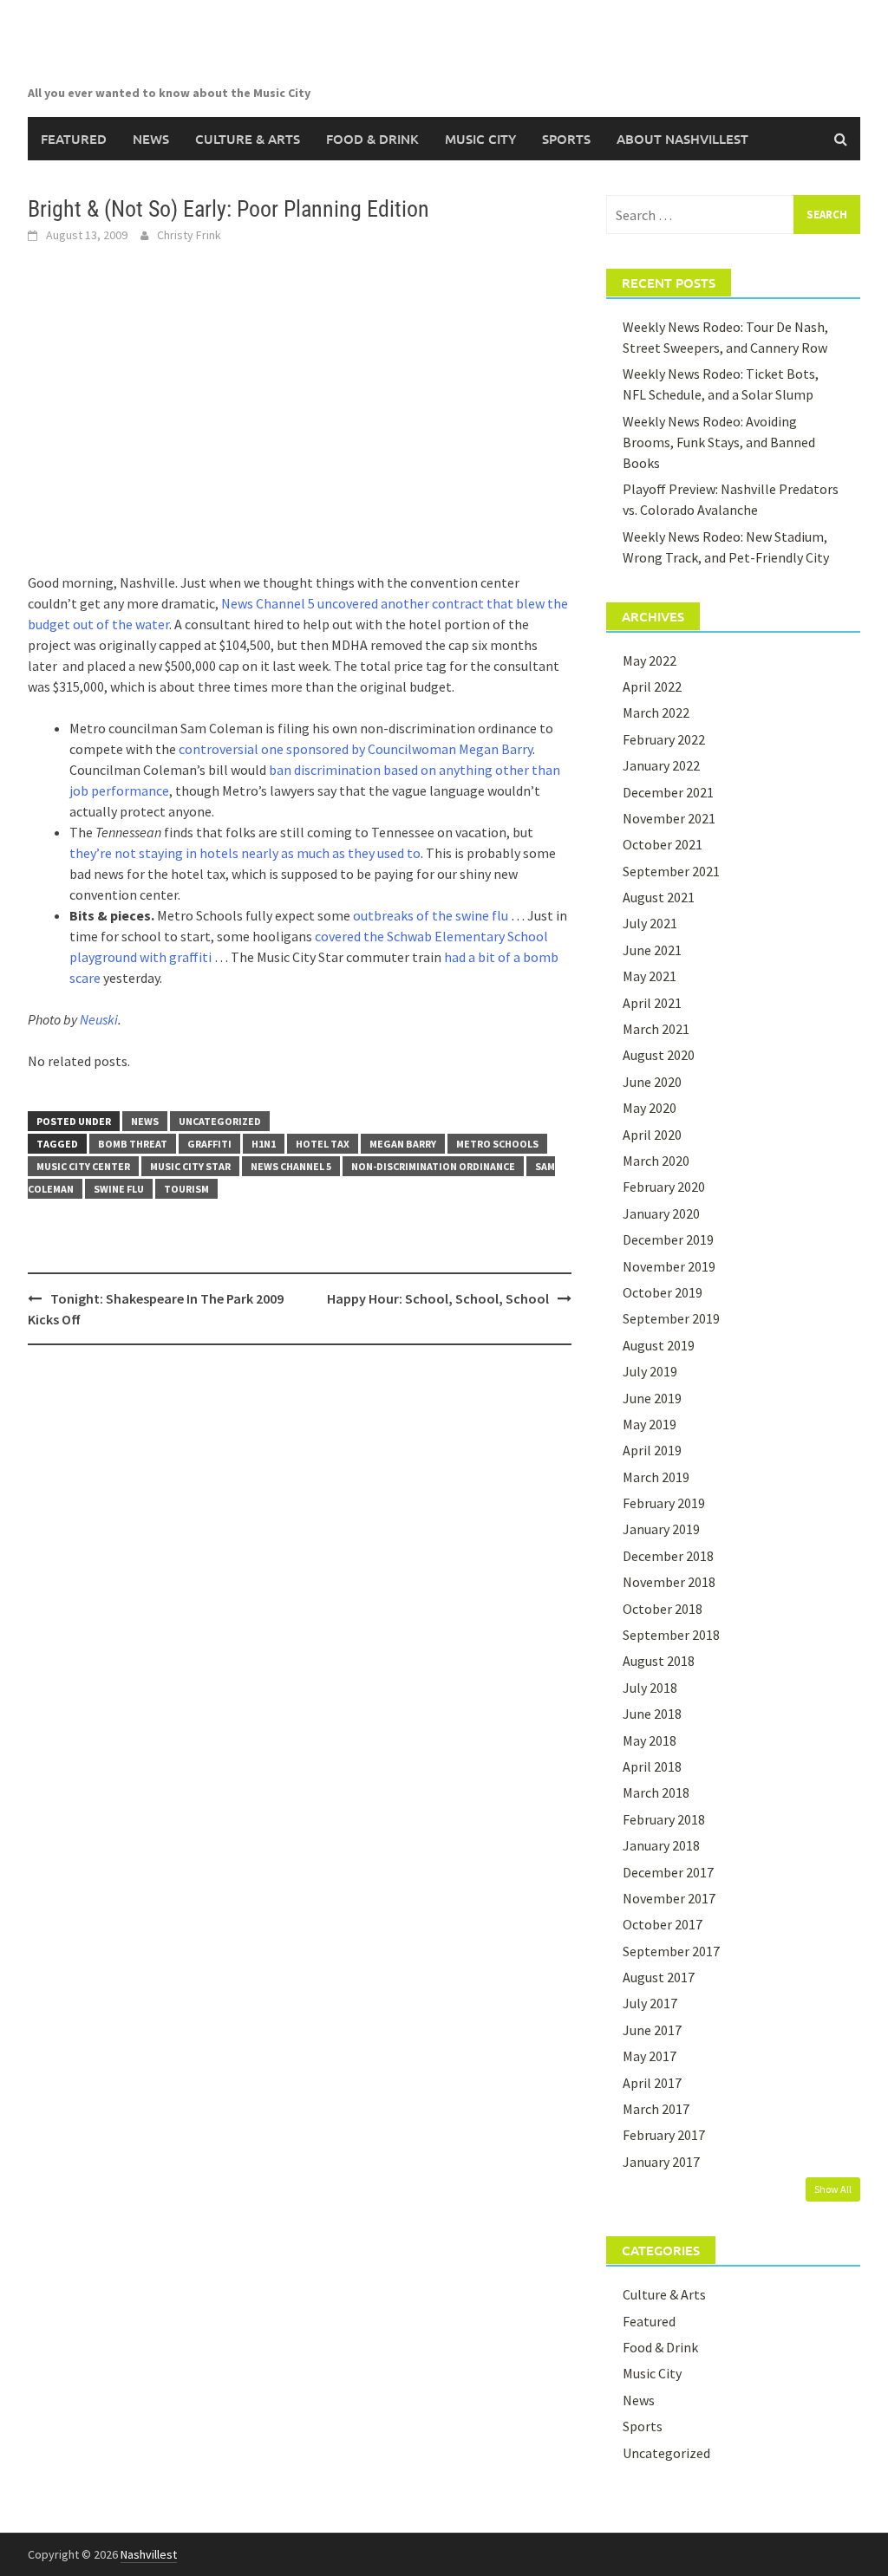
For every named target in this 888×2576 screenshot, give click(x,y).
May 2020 (650, 1108)
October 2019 (663, 1292)
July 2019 (650, 1371)
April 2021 (652, 1003)
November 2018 (669, 1582)
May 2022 (650, 660)
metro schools (497, 1144)
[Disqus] (300, 1583)
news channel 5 (291, 1166)
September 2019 (671, 1318)
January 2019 (661, 1529)
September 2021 (671, 871)
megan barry (403, 1144)
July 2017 (650, 2003)
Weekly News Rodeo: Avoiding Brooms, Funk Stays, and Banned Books (719, 442)
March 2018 (656, 1792)
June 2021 (652, 950)
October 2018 (663, 1609)
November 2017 (669, 1898)
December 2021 (668, 792)
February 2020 (664, 1187)
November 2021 (669, 818)
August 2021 (659, 897)
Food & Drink (372, 139)
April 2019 (652, 1450)
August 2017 (659, 1977)
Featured (74, 139)
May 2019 (650, 1424)
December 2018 (668, 1556)
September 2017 (671, 1951)
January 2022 (661, 765)
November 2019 (669, 1266)
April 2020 (652, 1135)
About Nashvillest (682, 139)
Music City (480, 139)
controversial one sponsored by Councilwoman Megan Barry (356, 749)
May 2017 (650, 2056)
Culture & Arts (248, 139)
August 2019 (659, 1345)
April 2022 (652, 686)
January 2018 (661, 1845)
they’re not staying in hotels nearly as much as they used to (245, 853)
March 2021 (656, 1029)
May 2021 (650, 976)
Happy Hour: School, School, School (438, 1298)
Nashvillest (149, 2554)
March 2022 (656, 712)
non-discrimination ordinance (433, 1166)
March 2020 (656, 1161)
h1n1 (264, 1144)
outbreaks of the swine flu (431, 915)
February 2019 (664, 1503)
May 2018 (650, 1740)
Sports (566, 139)
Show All (833, 2189)
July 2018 (650, 1688)
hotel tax (323, 1144)
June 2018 (652, 1714)
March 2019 (656, 1477)
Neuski (99, 1019)
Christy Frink (189, 235)
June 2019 (652, 1398)
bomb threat (133, 1144)
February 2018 (664, 1819)
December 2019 (668, 1239)
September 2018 (671, 1635)
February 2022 (664, 739)
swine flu (119, 1189)
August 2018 (659, 1661)
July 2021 (650, 923)
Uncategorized (220, 1121)
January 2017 (661, 2162)
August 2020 (659, 1055)
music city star (190, 1166)
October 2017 (663, 1924)
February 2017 (664, 2135)
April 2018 (652, 1766)
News (151, 139)
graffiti (209, 1144)
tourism (186, 1189)
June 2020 (652, 1082)
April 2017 (652, 2083)
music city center (83, 1166)
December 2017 (668, 1872)
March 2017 (656, 2109)
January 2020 (661, 1213)
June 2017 (652, 2030)
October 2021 (663, 844)
